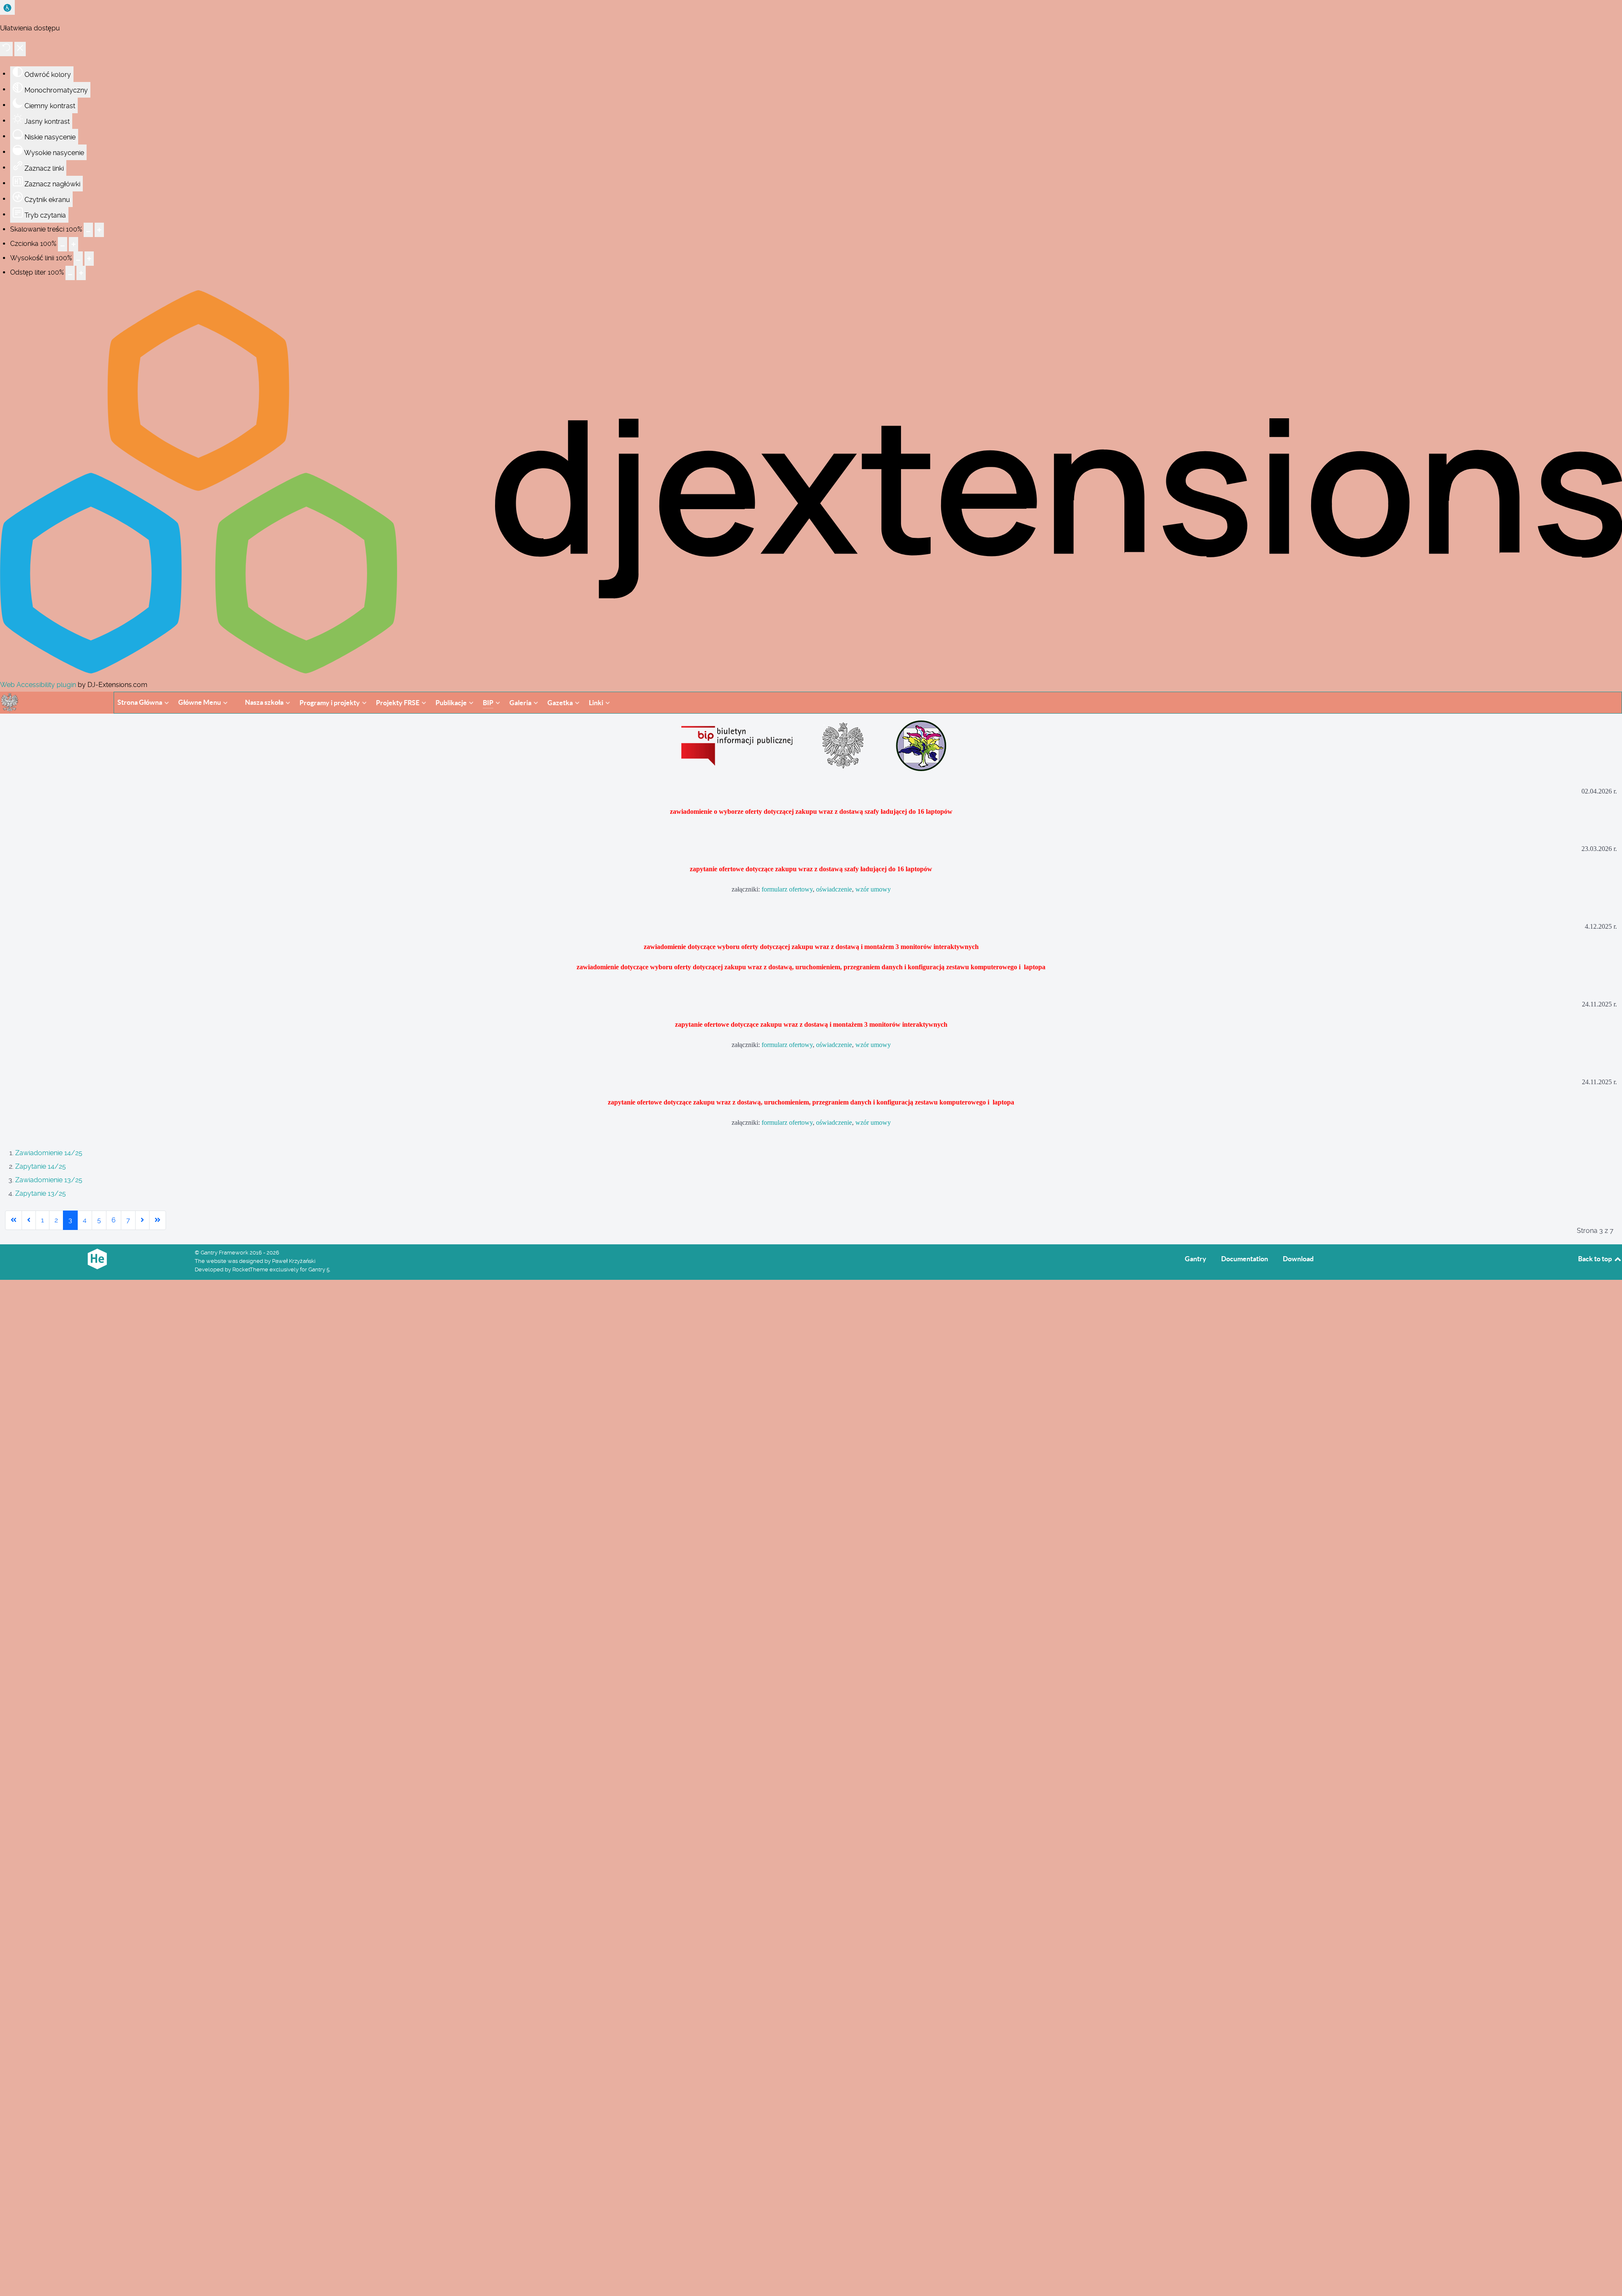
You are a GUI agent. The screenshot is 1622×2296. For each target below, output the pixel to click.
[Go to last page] (158, 1220)
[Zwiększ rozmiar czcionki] (73, 244)
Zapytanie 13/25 (41, 1193)
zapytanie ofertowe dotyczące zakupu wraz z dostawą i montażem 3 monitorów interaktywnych (811, 1024)
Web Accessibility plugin (38, 685)
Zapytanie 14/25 (41, 1166)
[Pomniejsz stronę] (88, 230)
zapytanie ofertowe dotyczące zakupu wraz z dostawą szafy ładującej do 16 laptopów (811, 869)
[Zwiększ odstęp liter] (81, 273)
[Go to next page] (142, 1220)
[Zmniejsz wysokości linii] (78, 259)
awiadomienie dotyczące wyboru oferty (702, 947)
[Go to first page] (14, 1220)
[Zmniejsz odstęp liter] (70, 273)
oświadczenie (834, 889)
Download (1298, 1259)
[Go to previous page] (29, 1220)
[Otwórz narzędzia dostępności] (7, 7)
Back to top (1596, 1259)
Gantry (1196, 1259)
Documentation (1245, 1259)
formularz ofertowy (787, 889)
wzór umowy (873, 889)
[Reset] (6, 49)
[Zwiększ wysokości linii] (89, 259)
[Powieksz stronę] (99, 230)
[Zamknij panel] (20, 49)
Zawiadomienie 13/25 (49, 1180)
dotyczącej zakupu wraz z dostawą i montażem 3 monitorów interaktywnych (868, 947)
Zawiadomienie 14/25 (49, 1153)
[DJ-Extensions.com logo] (811, 671)
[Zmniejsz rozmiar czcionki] (63, 244)
